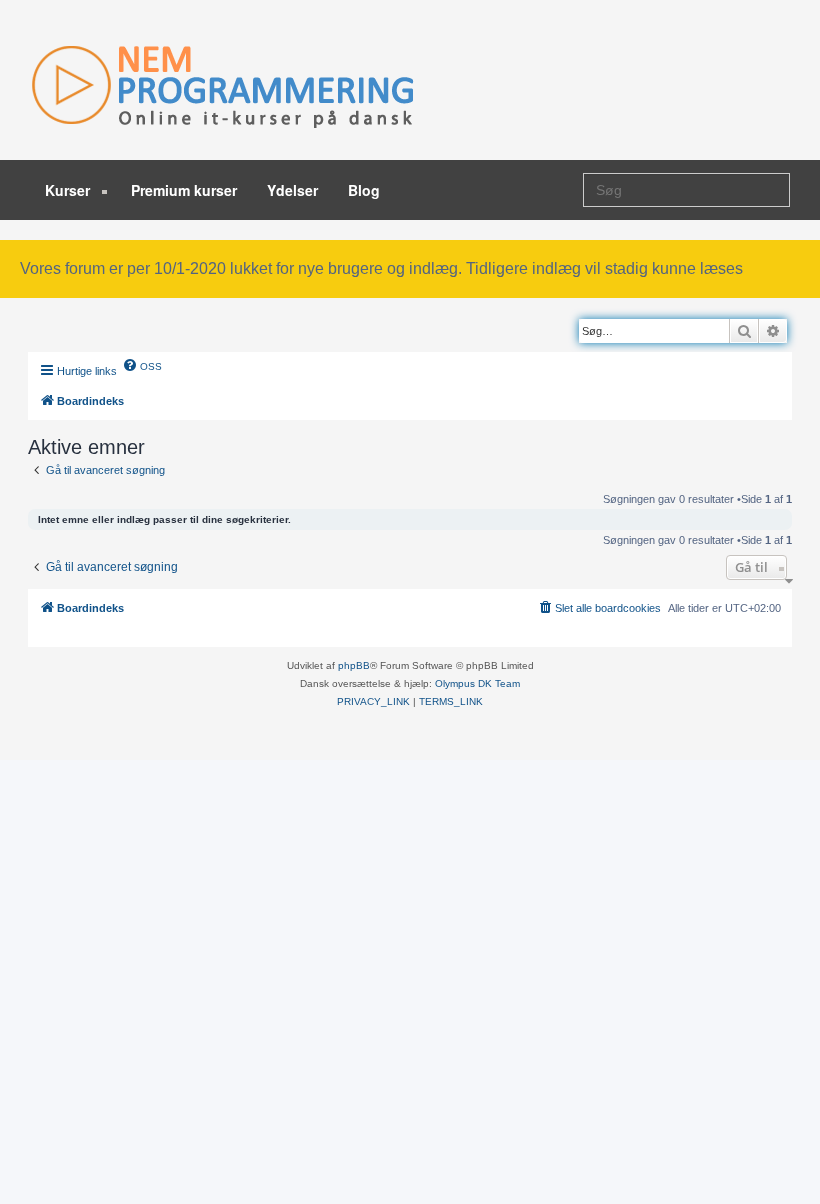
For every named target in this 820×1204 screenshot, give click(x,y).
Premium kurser (184, 190)
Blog (364, 190)
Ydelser (292, 190)
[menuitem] (142, 365)
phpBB (354, 665)
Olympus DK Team (477, 683)
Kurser (69, 190)
